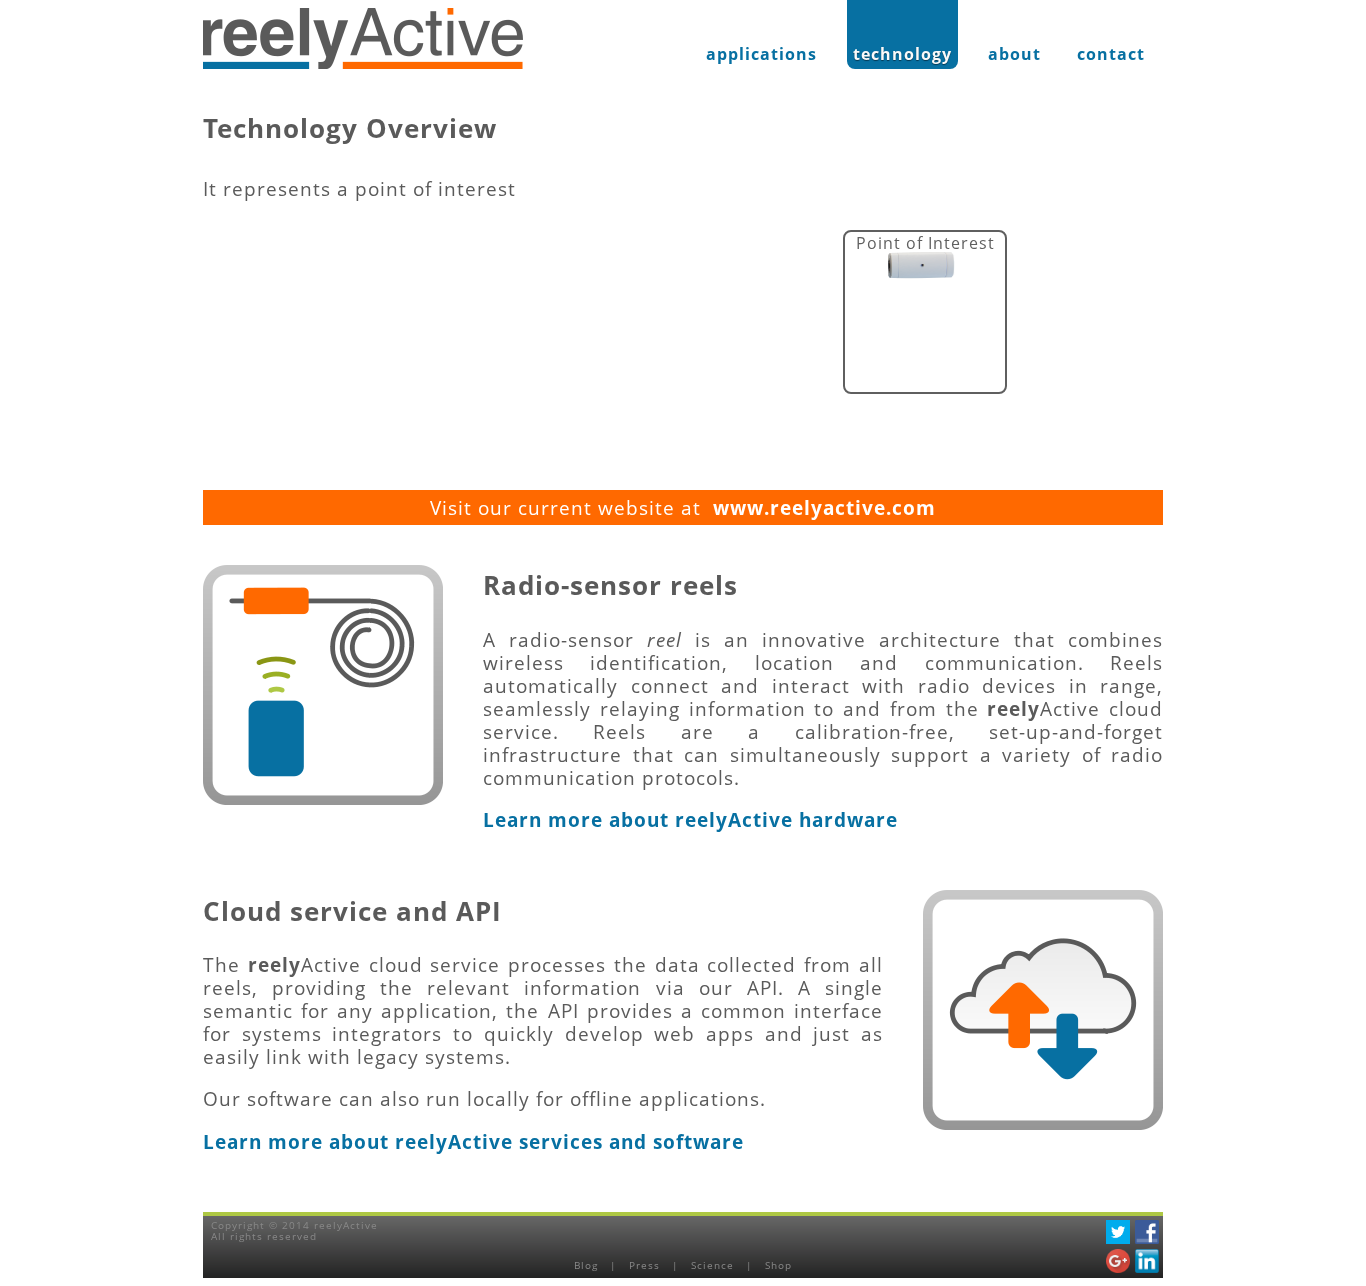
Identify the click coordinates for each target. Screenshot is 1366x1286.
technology (902, 54)
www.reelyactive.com (824, 507)
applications (761, 54)
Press (646, 1265)
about (1014, 54)
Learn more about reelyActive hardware (690, 819)
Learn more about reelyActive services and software (473, 1141)
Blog (588, 1265)
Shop (778, 1265)
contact (1111, 54)
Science (714, 1265)
